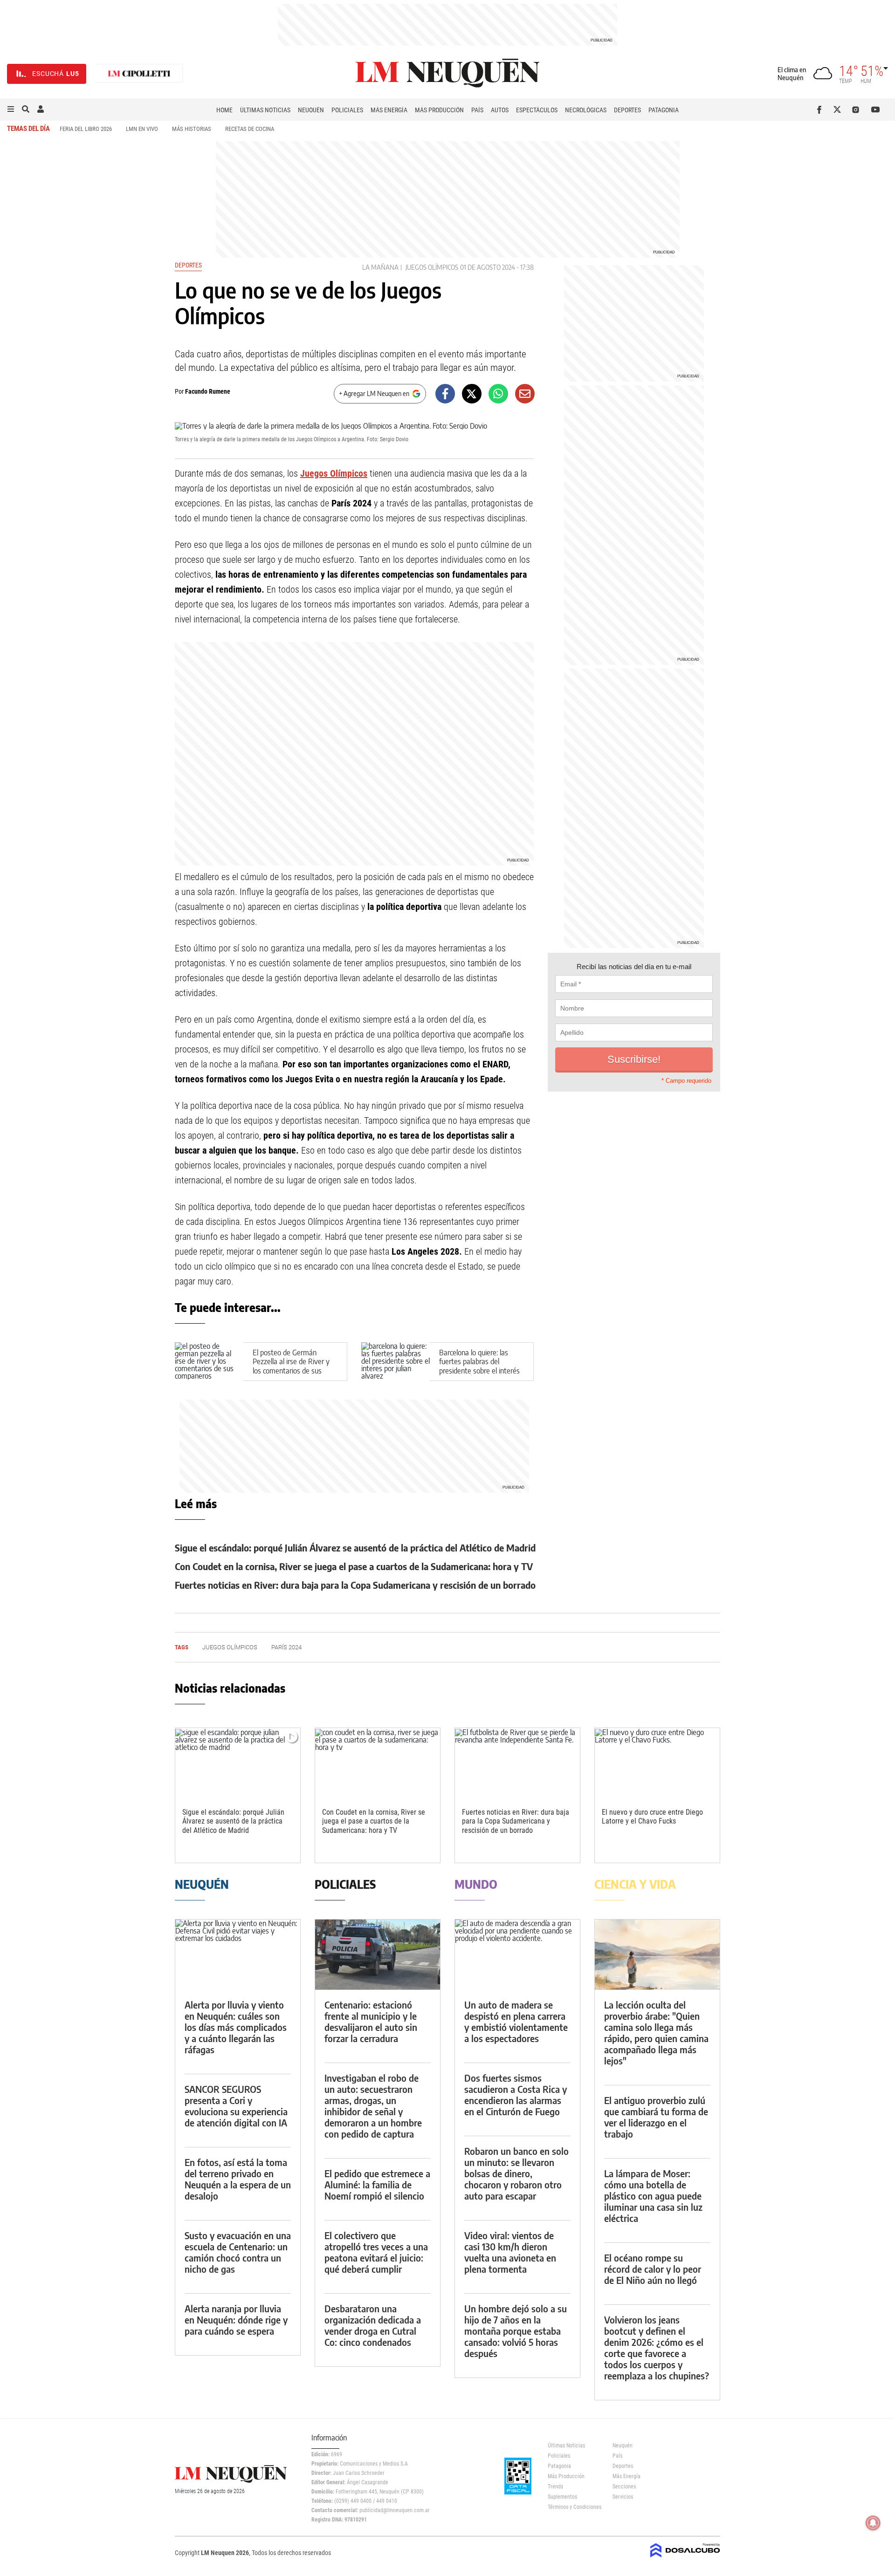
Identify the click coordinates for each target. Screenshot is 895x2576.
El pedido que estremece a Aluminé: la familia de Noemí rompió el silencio (377, 2184)
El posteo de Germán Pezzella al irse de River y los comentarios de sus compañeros (291, 1366)
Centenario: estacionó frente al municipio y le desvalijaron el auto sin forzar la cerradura (371, 2021)
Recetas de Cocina (250, 129)
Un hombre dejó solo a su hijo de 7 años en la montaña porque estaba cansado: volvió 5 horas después (516, 2331)
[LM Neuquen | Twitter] (839, 109)
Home (224, 110)
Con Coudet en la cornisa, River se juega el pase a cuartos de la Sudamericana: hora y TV (354, 1566)
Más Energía (389, 110)
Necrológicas (586, 110)
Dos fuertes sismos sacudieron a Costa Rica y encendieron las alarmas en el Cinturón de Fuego (516, 2094)
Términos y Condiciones (573, 2507)
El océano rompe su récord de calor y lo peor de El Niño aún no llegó (653, 2269)
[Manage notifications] (873, 2523)
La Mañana (380, 267)
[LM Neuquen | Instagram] (857, 109)
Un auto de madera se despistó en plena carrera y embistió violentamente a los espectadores (516, 2021)
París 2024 (286, 1647)
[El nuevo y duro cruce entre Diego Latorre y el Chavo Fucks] (657, 1763)
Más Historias (192, 129)
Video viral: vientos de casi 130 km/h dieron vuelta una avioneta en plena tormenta (510, 2252)
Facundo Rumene (208, 391)
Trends (555, 2487)
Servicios (623, 2497)
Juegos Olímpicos (432, 267)
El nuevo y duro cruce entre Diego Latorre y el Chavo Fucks (652, 1817)
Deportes (627, 110)
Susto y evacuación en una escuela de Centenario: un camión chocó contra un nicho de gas (238, 2252)
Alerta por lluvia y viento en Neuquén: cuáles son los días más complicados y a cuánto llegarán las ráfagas (236, 2027)
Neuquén (311, 110)
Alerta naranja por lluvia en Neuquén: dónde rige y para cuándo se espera (236, 2320)
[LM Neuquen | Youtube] (876, 109)
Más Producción (439, 110)
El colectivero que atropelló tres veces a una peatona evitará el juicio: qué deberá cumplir (376, 2252)
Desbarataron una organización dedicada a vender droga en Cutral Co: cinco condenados (373, 2325)
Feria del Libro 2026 (86, 129)
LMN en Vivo (142, 129)
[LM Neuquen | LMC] (139, 74)
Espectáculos (537, 110)
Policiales (347, 110)
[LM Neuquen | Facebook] (821, 109)
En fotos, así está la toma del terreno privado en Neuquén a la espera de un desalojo (238, 2179)
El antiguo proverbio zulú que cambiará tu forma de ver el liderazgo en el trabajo (656, 2117)
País (477, 110)
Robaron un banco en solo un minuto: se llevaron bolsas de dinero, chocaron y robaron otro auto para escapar (516, 2173)
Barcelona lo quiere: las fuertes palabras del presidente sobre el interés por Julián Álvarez (479, 1366)
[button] (11, 109)
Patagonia (664, 110)
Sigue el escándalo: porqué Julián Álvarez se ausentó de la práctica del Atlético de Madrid (355, 1548)
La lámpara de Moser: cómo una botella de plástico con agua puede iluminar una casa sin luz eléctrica (653, 2196)
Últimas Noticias (265, 110)
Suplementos (562, 2497)
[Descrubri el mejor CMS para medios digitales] (685, 2558)
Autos (500, 110)
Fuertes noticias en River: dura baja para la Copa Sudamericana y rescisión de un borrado (355, 1585)
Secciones (624, 2487)
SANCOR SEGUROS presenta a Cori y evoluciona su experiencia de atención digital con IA (236, 2106)
